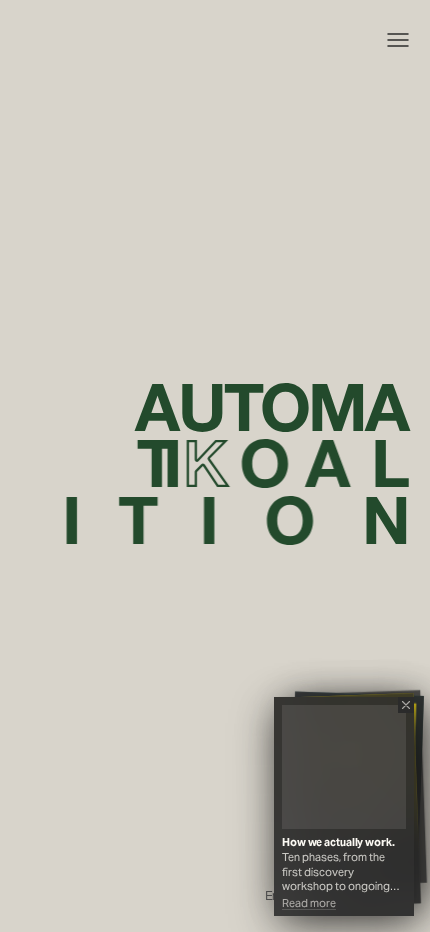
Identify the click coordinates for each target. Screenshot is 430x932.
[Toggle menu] (398, 40)
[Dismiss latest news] (406, 705)
